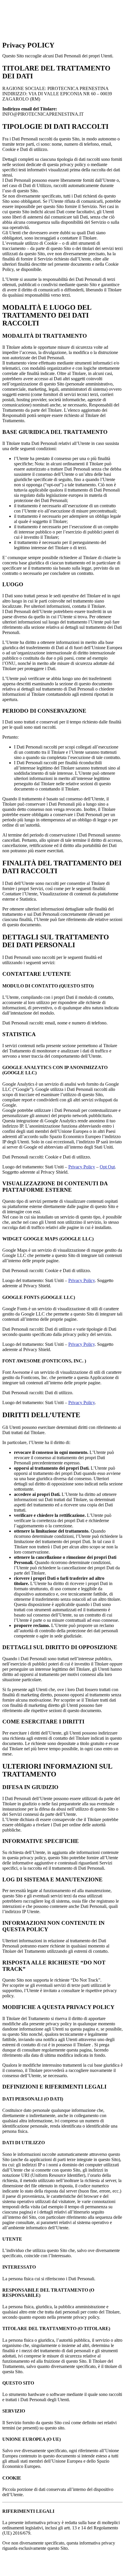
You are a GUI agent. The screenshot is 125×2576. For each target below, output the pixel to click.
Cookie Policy (80, 2563)
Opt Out (107, 1167)
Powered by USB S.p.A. (41, 2569)
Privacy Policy (82, 1167)
